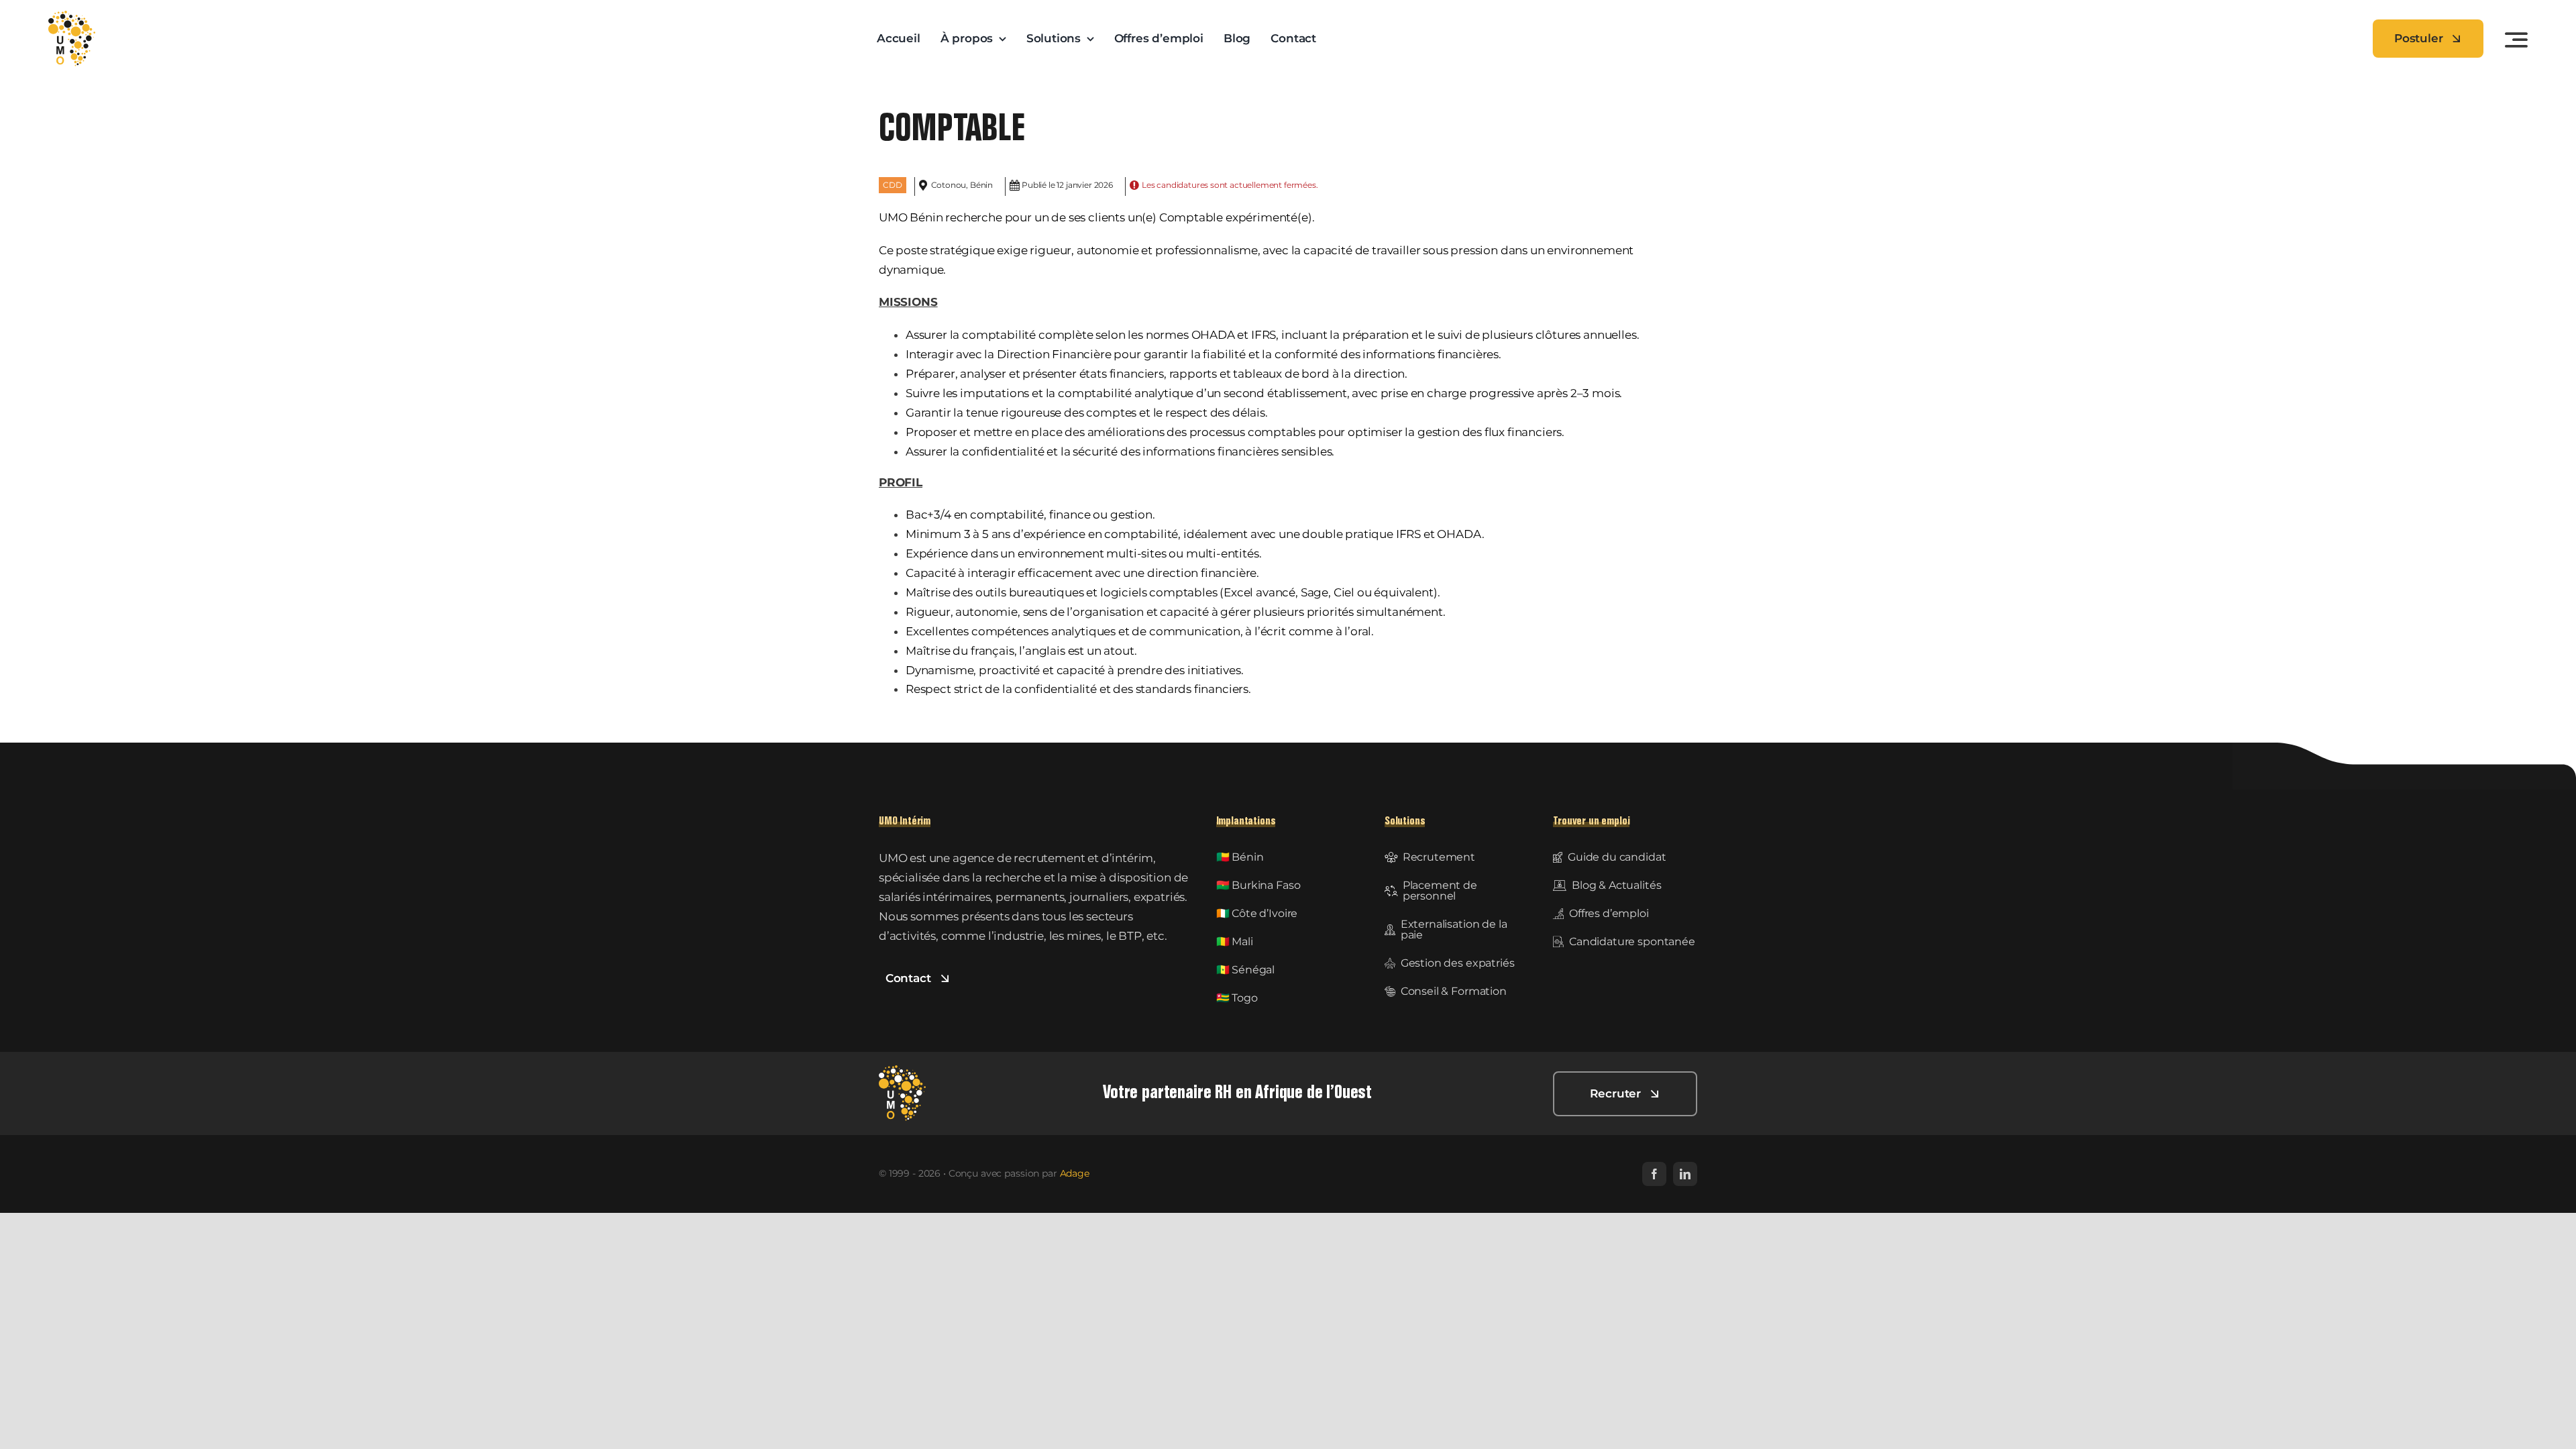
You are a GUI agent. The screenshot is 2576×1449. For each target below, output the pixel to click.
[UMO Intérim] (902, 1071)
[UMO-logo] (72, 16)
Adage (1075, 1173)
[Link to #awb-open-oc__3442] (2516, 40)
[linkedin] (1685, 1174)
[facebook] (1654, 1174)
